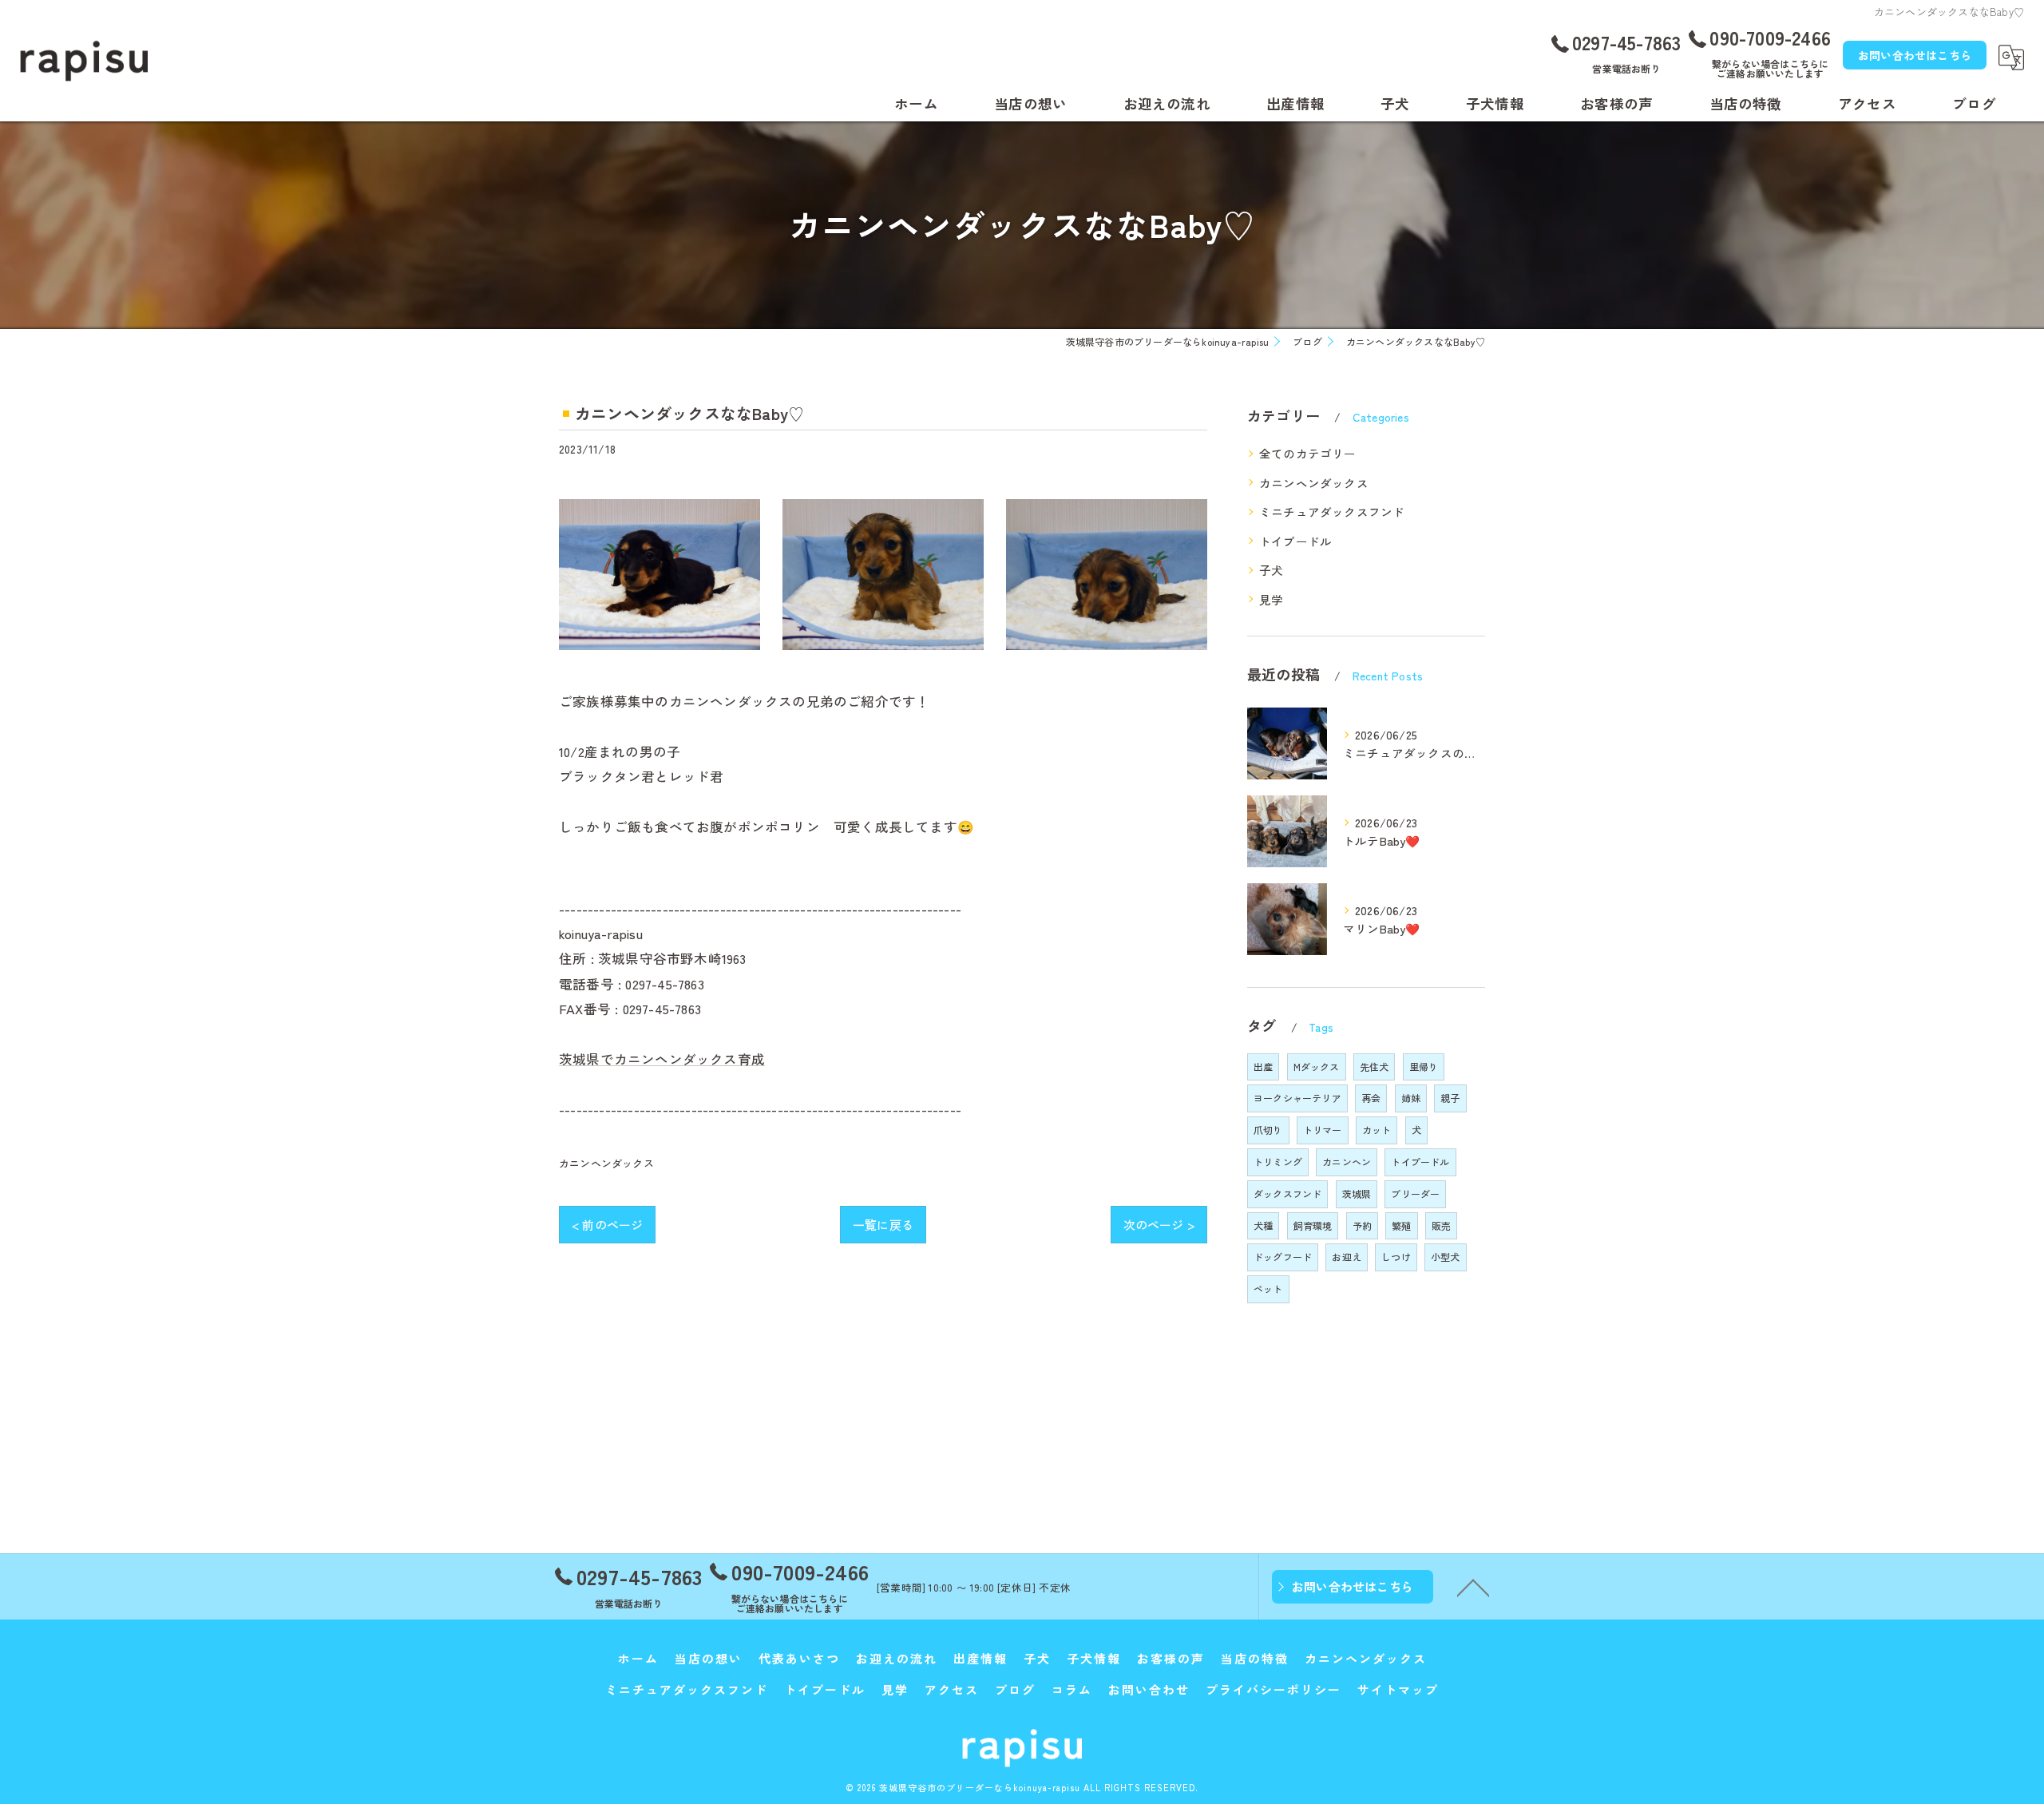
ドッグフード (1283, 1257)
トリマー (1323, 1130)
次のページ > (1159, 1225)
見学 (1271, 599)
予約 (1362, 1225)
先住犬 (1375, 1067)
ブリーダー (1415, 1193)
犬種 (1263, 1225)
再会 (1371, 1098)
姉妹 (1411, 1098)
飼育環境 (1313, 1225)
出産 (1263, 1067)
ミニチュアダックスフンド (1332, 511)
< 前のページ (607, 1225)
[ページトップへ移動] (1473, 1587)
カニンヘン (1347, 1162)
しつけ (1396, 1257)
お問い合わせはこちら (1915, 55)
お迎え (1347, 1257)
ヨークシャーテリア (1297, 1098)
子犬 (1271, 570)
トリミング (1278, 1162)
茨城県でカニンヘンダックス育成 (662, 1059)
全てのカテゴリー (1308, 453)
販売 (1441, 1225)
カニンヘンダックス (606, 1163)
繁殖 (1401, 1225)
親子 (1450, 1098)
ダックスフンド (1287, 1193)
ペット (1268, 1289)
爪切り (1268, 1130)
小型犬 (1446, 1257)
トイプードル (1295, 541)
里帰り (1424, 1067)
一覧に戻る (883, 1225)
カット (1377, 1130)
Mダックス (1317, 1067)
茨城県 (1357, 1193)
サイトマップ (1398, 1689)
